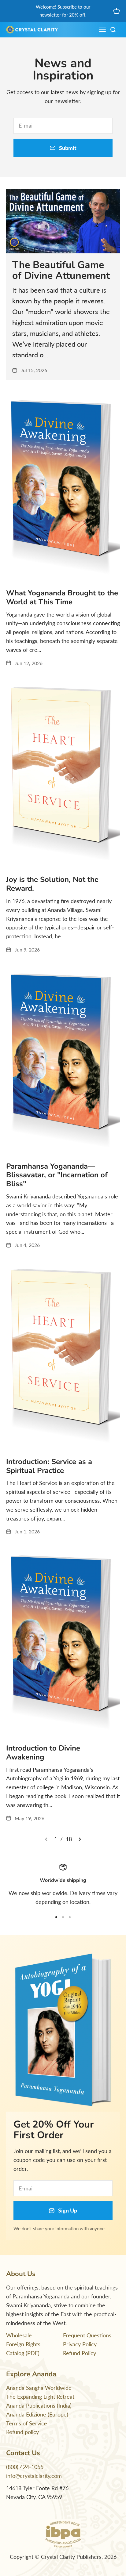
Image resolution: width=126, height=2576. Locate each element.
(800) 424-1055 (25, 2467)
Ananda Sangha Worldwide (39, 2388)
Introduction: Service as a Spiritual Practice (49, 1466)
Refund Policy (80, 2353)
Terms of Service (27, 2423)
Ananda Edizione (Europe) (37, 2414)
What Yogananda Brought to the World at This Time (62, 597)
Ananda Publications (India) (39, 2405)
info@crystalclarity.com (34, 2476)
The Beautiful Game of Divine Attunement (61, 270)
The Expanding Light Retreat (40, 2397)
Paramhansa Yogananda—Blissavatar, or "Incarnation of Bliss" (57, 1175)
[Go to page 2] (80, 1839)
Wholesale (19, 2335)
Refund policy (22, 2432)
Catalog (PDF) (23, 2353)
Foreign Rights (23, 2344)
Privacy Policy (80, 2344)
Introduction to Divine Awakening (43, 1753)
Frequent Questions (87, 2335)
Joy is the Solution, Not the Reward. (52, 884)
